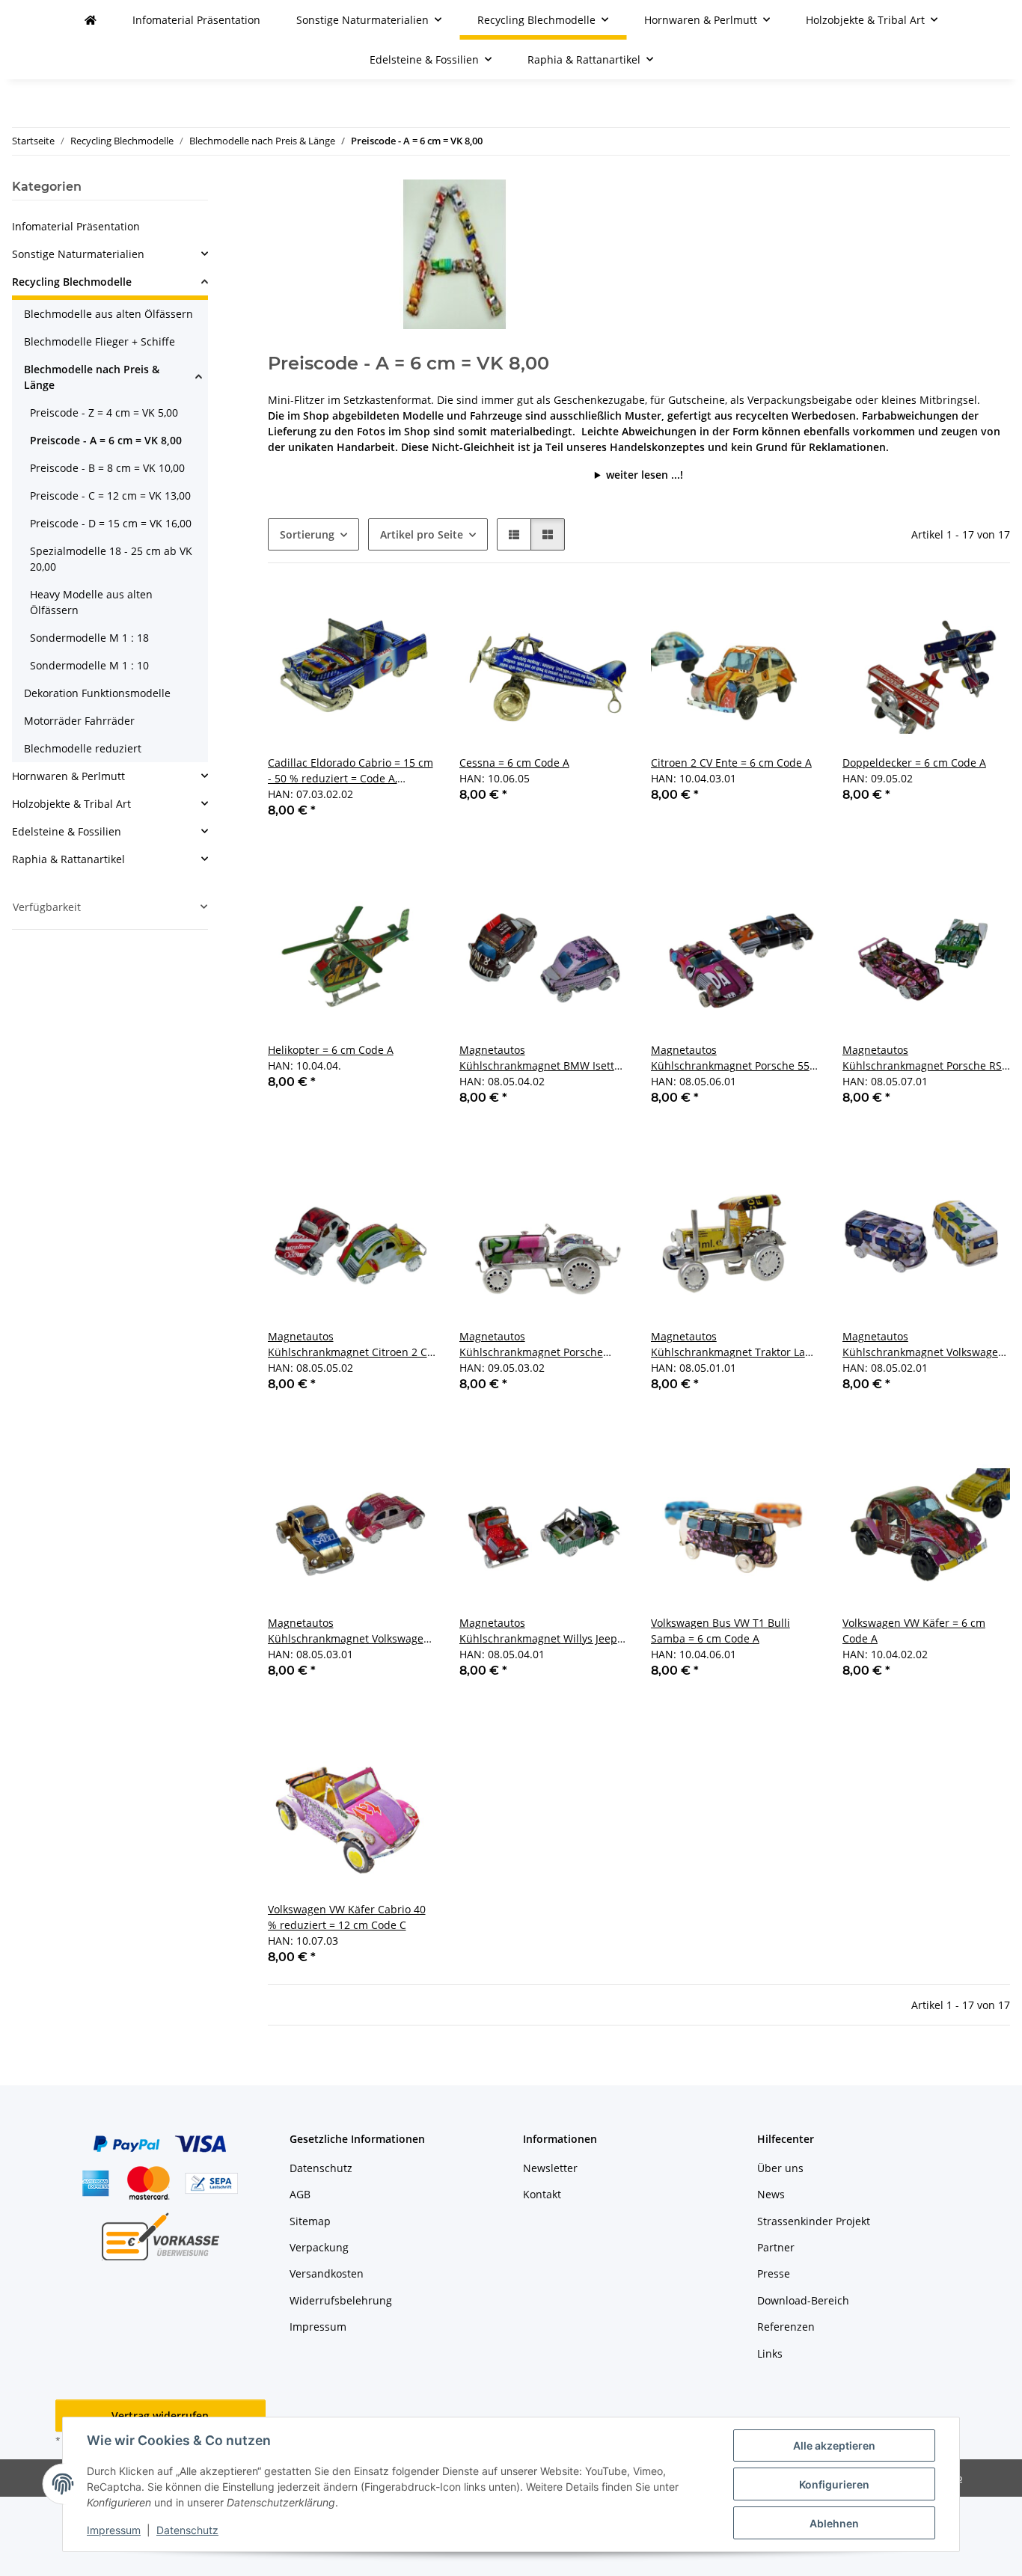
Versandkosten (327, 2273)
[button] (514, 534)
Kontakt (542, 2194)
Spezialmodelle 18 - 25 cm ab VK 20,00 (111, 559)
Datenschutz (187, 2530)
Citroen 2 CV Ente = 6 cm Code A (731, 763)
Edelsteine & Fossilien (67, 831)
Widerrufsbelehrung (341, 2300)
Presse (774, 2273)
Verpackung (319, 2247)
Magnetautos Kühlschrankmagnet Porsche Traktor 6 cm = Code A (531, 1344)
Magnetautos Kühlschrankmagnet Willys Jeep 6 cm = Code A (543, 1631)
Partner (776, 2247)
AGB (300, 2194)
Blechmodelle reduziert (83, 748)
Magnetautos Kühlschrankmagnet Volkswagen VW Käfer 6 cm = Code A (349, 1631)
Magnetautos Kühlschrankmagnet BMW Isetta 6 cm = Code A (540, 1058)
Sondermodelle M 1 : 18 (89, 638)
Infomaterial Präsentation (76, 226)
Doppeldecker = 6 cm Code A (914, 763)
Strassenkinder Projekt (814, 2221)
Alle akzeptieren (834, 2445)
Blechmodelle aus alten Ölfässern (108, 314)
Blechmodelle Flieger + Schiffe (100, 341)
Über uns (780, 2168)
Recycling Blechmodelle (72, 282)
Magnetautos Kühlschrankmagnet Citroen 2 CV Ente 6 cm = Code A (351, 1344)
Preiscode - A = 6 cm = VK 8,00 (106, 440)
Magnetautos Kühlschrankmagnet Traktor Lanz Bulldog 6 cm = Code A (734, 1344)
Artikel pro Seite (422, 534)
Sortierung (307, 534)
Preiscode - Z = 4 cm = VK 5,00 (104, 413)
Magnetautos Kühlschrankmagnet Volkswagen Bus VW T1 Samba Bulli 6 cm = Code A (924, 1344)
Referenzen (786, 2327)
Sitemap (310, 2221)
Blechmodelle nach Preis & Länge (92, 377)
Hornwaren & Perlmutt (68, 776)
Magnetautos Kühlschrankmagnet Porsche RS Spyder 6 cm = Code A (922, 1058)
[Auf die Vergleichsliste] (371, 613)
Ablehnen (834, 2523)
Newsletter (550, 2168)
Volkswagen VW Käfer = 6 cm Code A (914, 1631)
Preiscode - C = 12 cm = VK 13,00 (110, 496)
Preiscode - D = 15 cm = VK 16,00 (111, 523)
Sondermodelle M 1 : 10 (89, 665)
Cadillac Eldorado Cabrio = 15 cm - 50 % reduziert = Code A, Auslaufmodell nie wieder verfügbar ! (351, 771)
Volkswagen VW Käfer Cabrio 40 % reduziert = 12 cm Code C (347, 1917)
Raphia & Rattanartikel (68, 859)
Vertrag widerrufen (160, 2416)
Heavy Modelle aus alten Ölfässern (91, 602)
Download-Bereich (803, 2300)
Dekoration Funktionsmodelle (97, 693)
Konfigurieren (834, 2484)
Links (770, 2353)
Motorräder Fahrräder (79, 721)
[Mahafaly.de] (91, 20)
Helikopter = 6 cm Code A (331, 1050)
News (771, 2194)
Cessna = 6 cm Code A (514, 763)
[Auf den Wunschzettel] (410, 613)
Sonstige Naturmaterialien (78, 254)
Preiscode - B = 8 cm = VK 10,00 (107, 468)
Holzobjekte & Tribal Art (71, 804)
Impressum (114, 2530)
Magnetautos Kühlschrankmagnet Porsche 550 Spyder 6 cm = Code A (733, 1058)
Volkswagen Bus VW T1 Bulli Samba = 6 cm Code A (720, 1631)
